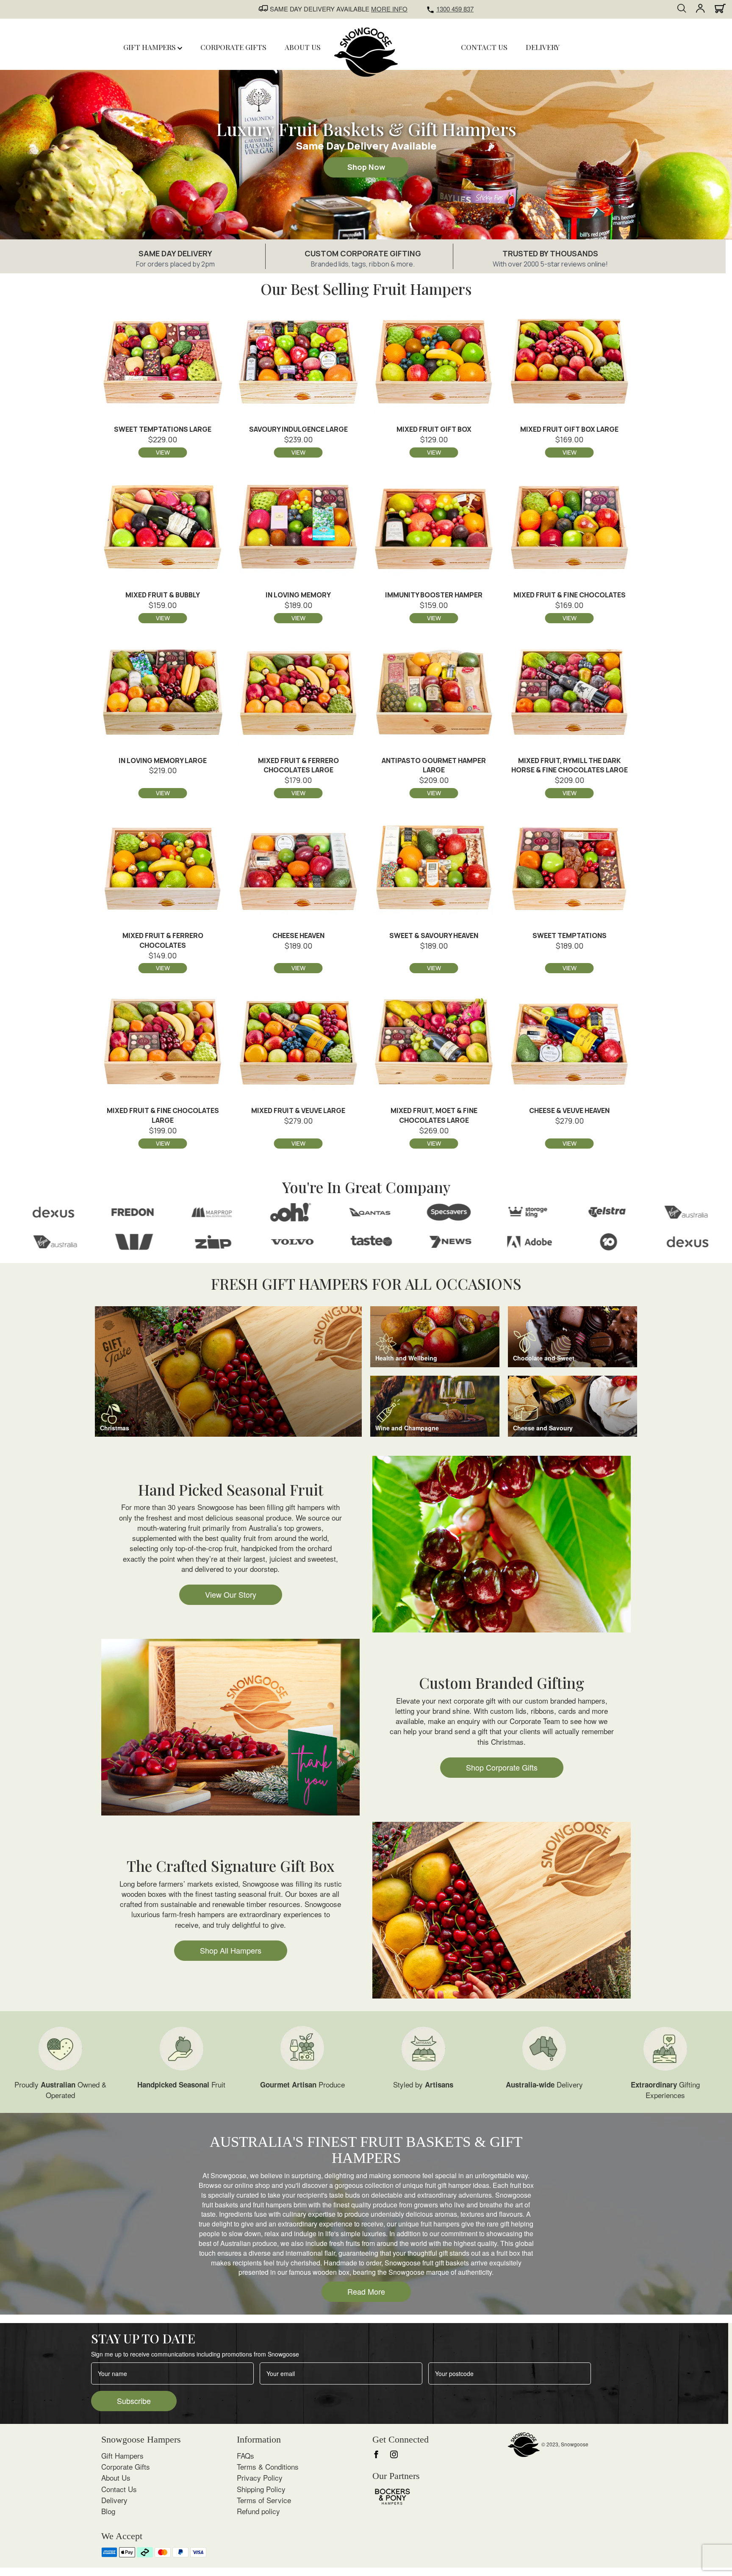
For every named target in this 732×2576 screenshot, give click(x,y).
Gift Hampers (150, 47)
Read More (366, 2291)
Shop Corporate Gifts (502, 1767)
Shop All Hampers (231, 1950)
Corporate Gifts (126, 2466)
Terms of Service (264, 2500)
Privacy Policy (260, 2477)
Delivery (114, 2500)
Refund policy (258, 2511)
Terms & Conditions (268, 2466)
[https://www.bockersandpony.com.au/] (392, 2495)
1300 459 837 (455, 9)
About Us (116, 2477)
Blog (108, 2511)
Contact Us (119, 2489)
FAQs (245, 2455)
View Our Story (231, 1594)
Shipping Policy (261, 2489)
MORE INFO (389, 9)
